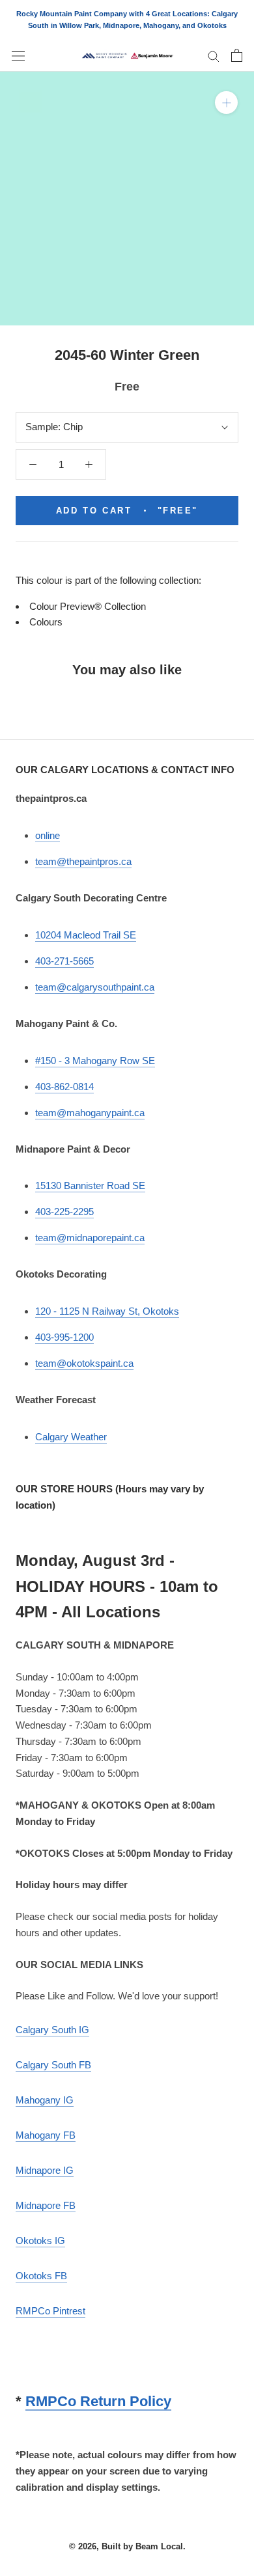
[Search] (214, 56)
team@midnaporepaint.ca (90, 1238)
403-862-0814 (64, 1087)
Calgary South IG (52, 2030)
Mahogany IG (45, 2100)
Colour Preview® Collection (88, 606)
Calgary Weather (71, 1437)
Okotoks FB (41, 2276)
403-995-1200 (64, 1337)
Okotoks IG (40, 2240)
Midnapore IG (45, 2170)
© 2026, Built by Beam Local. (127, 2546)
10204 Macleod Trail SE (86, 935)
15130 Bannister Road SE (90, 1185)
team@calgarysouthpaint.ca (95, 987)
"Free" (127, 511)
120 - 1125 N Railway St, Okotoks (107, 1311)
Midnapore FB (46, 2205)
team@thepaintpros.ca (83, 861)
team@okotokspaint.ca (84, 1363)
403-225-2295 (64, 1212)
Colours (46, 622)
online (48, 835)
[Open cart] (237, 55)
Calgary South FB (53, 2065)
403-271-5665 (64, 961)
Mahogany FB (46, 2135)
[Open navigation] (18, 55)
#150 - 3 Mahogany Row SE (95, 1061)
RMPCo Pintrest (50, 2311)
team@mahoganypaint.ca (90, 1113)
